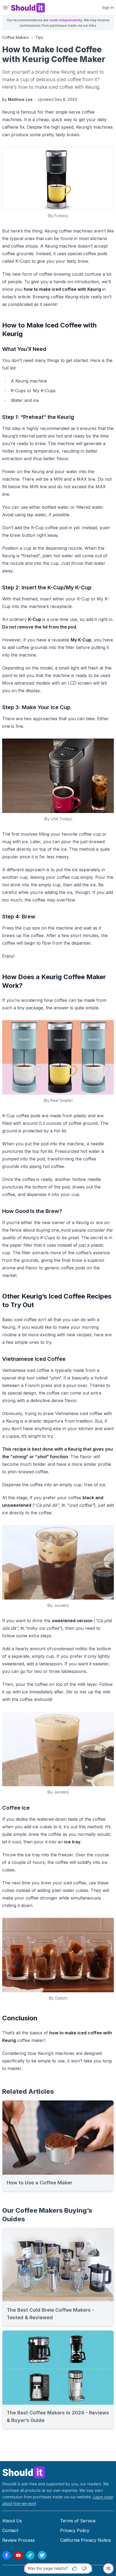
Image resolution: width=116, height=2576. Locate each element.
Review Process (18, 2540)
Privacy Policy (75, 2530)
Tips (39, 37)
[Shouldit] (58, 2472)
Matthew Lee (20, 99)
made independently (66, 20)
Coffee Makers (16, 37)
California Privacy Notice (86, 2540)
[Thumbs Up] (74, 2568)
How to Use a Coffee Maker (40, 2183)
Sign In (108, 7)
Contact (10, 2530)
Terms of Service (78, 2521)
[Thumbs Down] (84, 2568)
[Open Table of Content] (108, 2568)
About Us (12, 2521)
